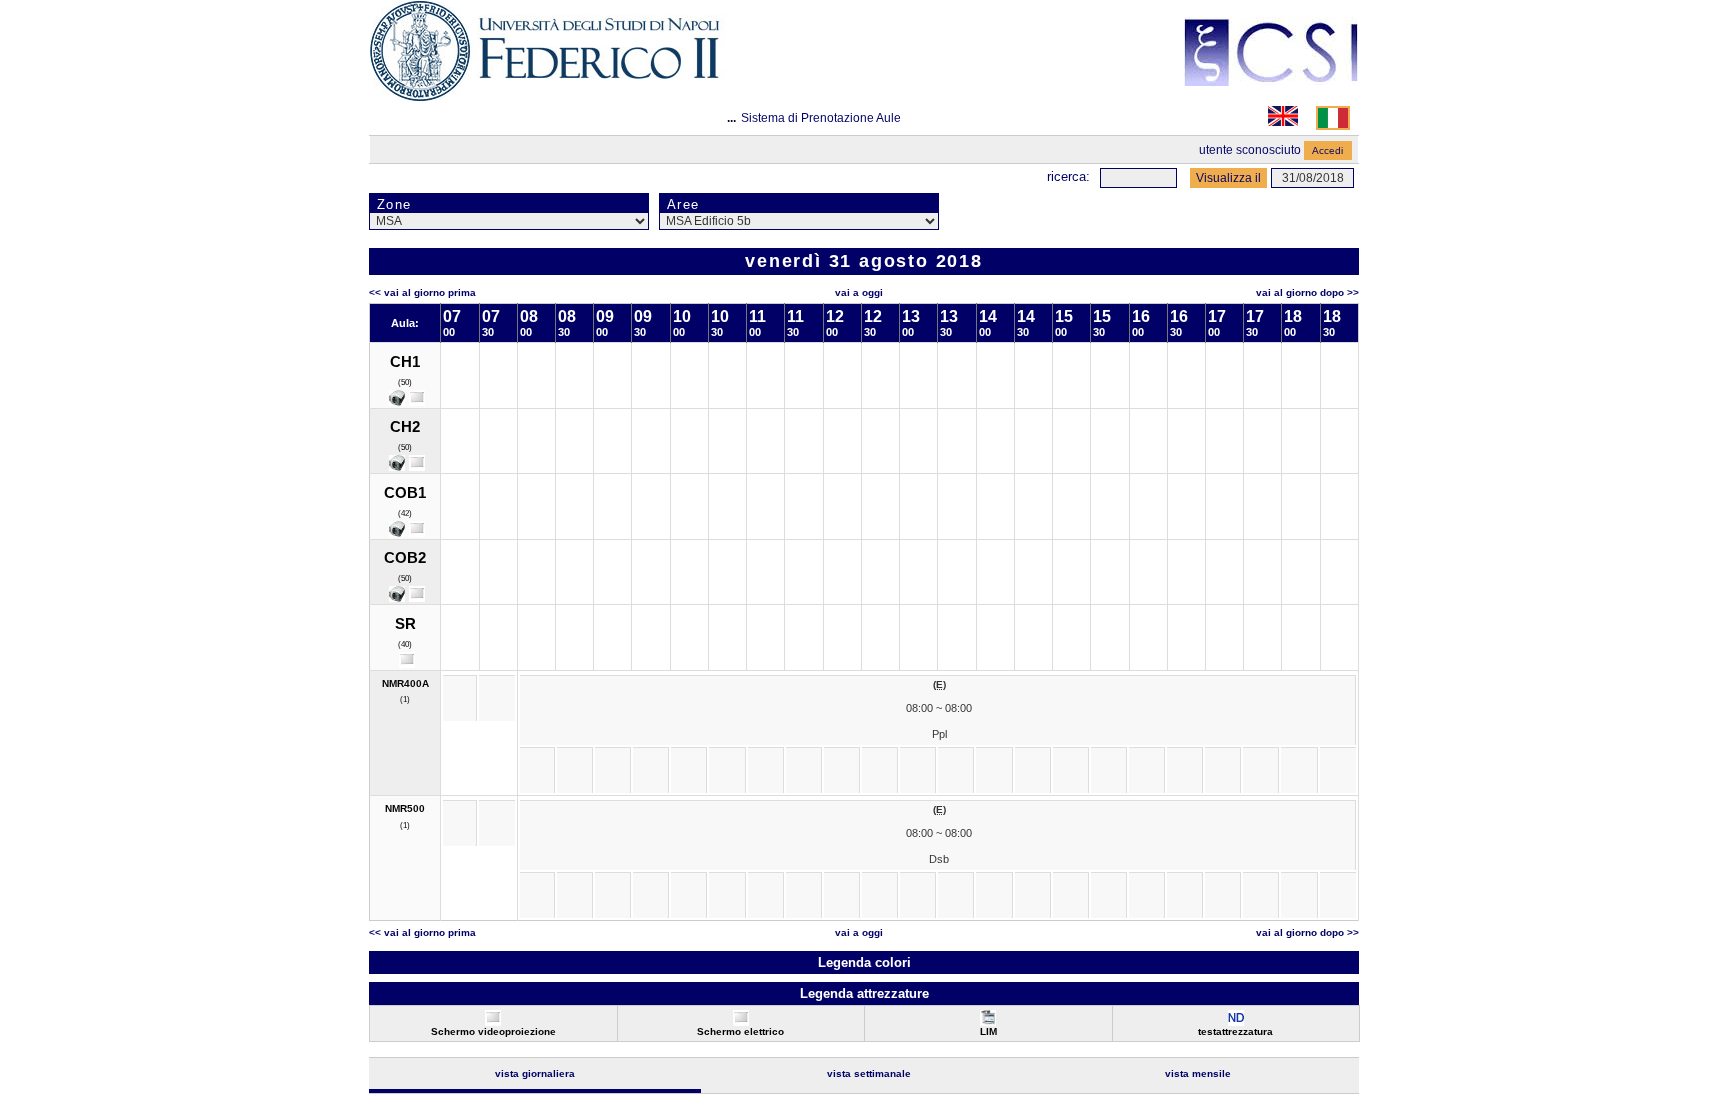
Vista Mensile (1198, 1073)
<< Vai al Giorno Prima (422, 292)
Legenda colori (864, 962)
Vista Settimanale (869, 1073)
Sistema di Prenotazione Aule (821, 118)
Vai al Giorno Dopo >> (1307, 292)
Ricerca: (1068, 176)
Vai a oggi (859, 292)
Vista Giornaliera (535, 1073)
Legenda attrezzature (864, 993)
